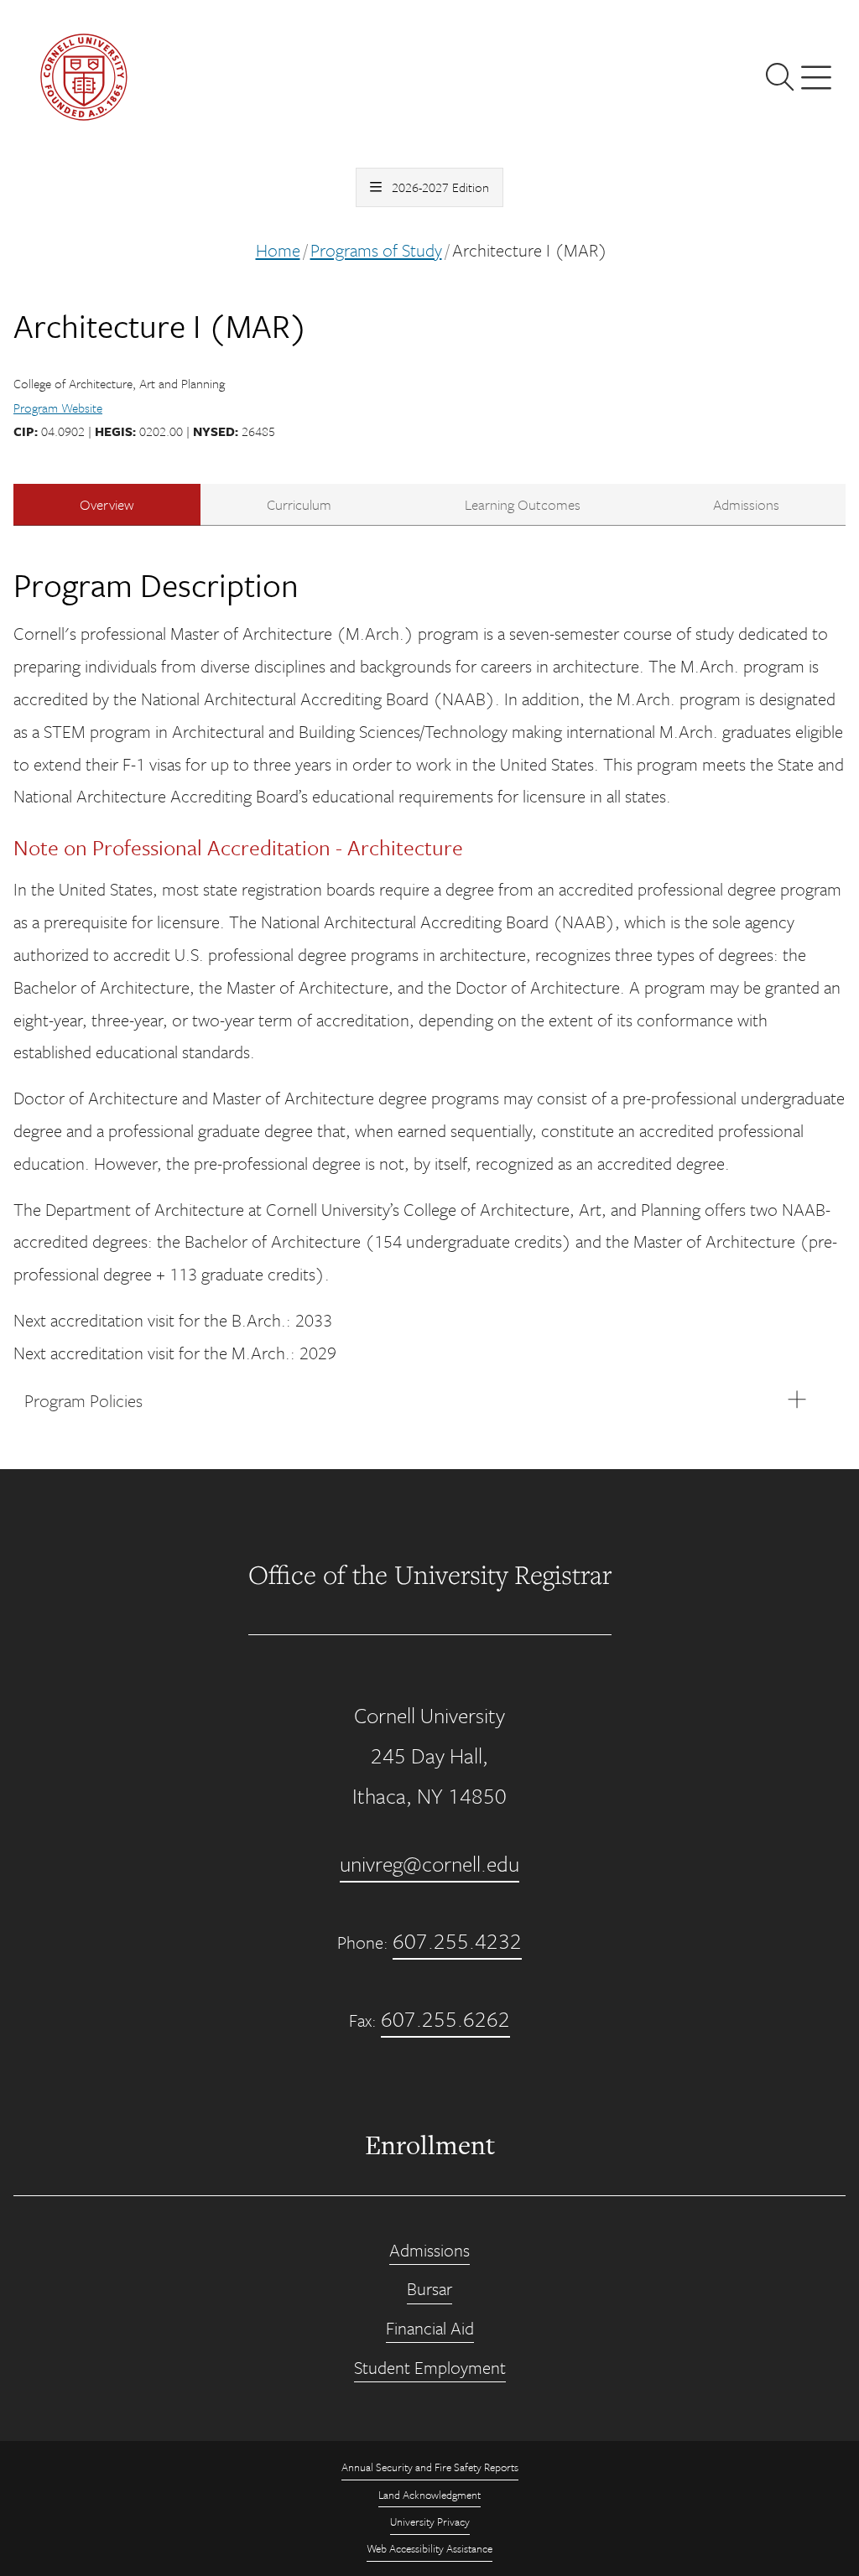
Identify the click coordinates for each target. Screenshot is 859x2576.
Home (278, 250)
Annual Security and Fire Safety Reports (430, 2467)
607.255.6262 (445, 2019)
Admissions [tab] (746, 504)
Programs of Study (376, 250)
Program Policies (83, 1400)
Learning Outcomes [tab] (523, 504)
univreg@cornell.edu (429, 1864)
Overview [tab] (107, 504)
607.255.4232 (457, 1941)
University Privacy (430, 2521)
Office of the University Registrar (430, 1574)
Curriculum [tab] (299, 504)
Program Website (58, 408)
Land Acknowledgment (429, 2495)
